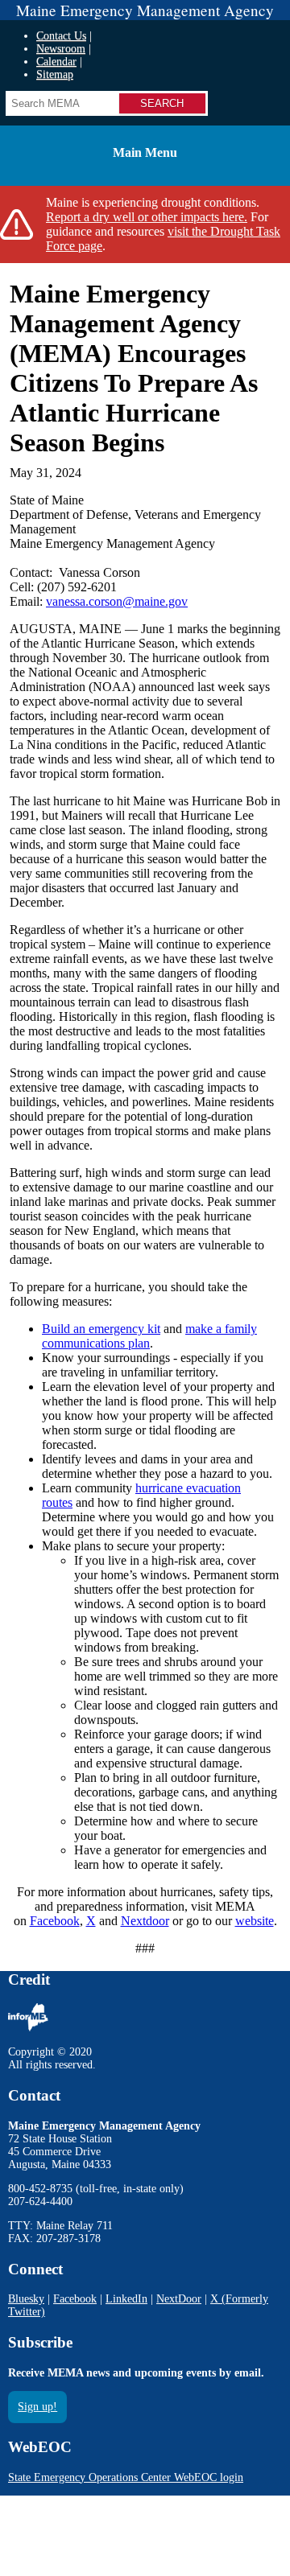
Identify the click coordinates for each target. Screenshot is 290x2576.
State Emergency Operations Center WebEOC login (126, 2477)
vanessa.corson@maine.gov (117, 601)
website (255, 1921)
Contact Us (61, 36)
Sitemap (55, 74)
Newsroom (61, 49)
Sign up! (37, 2407)
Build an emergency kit (101, 1329)
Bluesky (26, 2299)
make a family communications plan (149, 1336)
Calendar (56, 62)
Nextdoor (145, 1921)
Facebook (55, 1921)
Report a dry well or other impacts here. (147, 217)
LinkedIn (126, 2299)
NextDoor (179, 2299)
